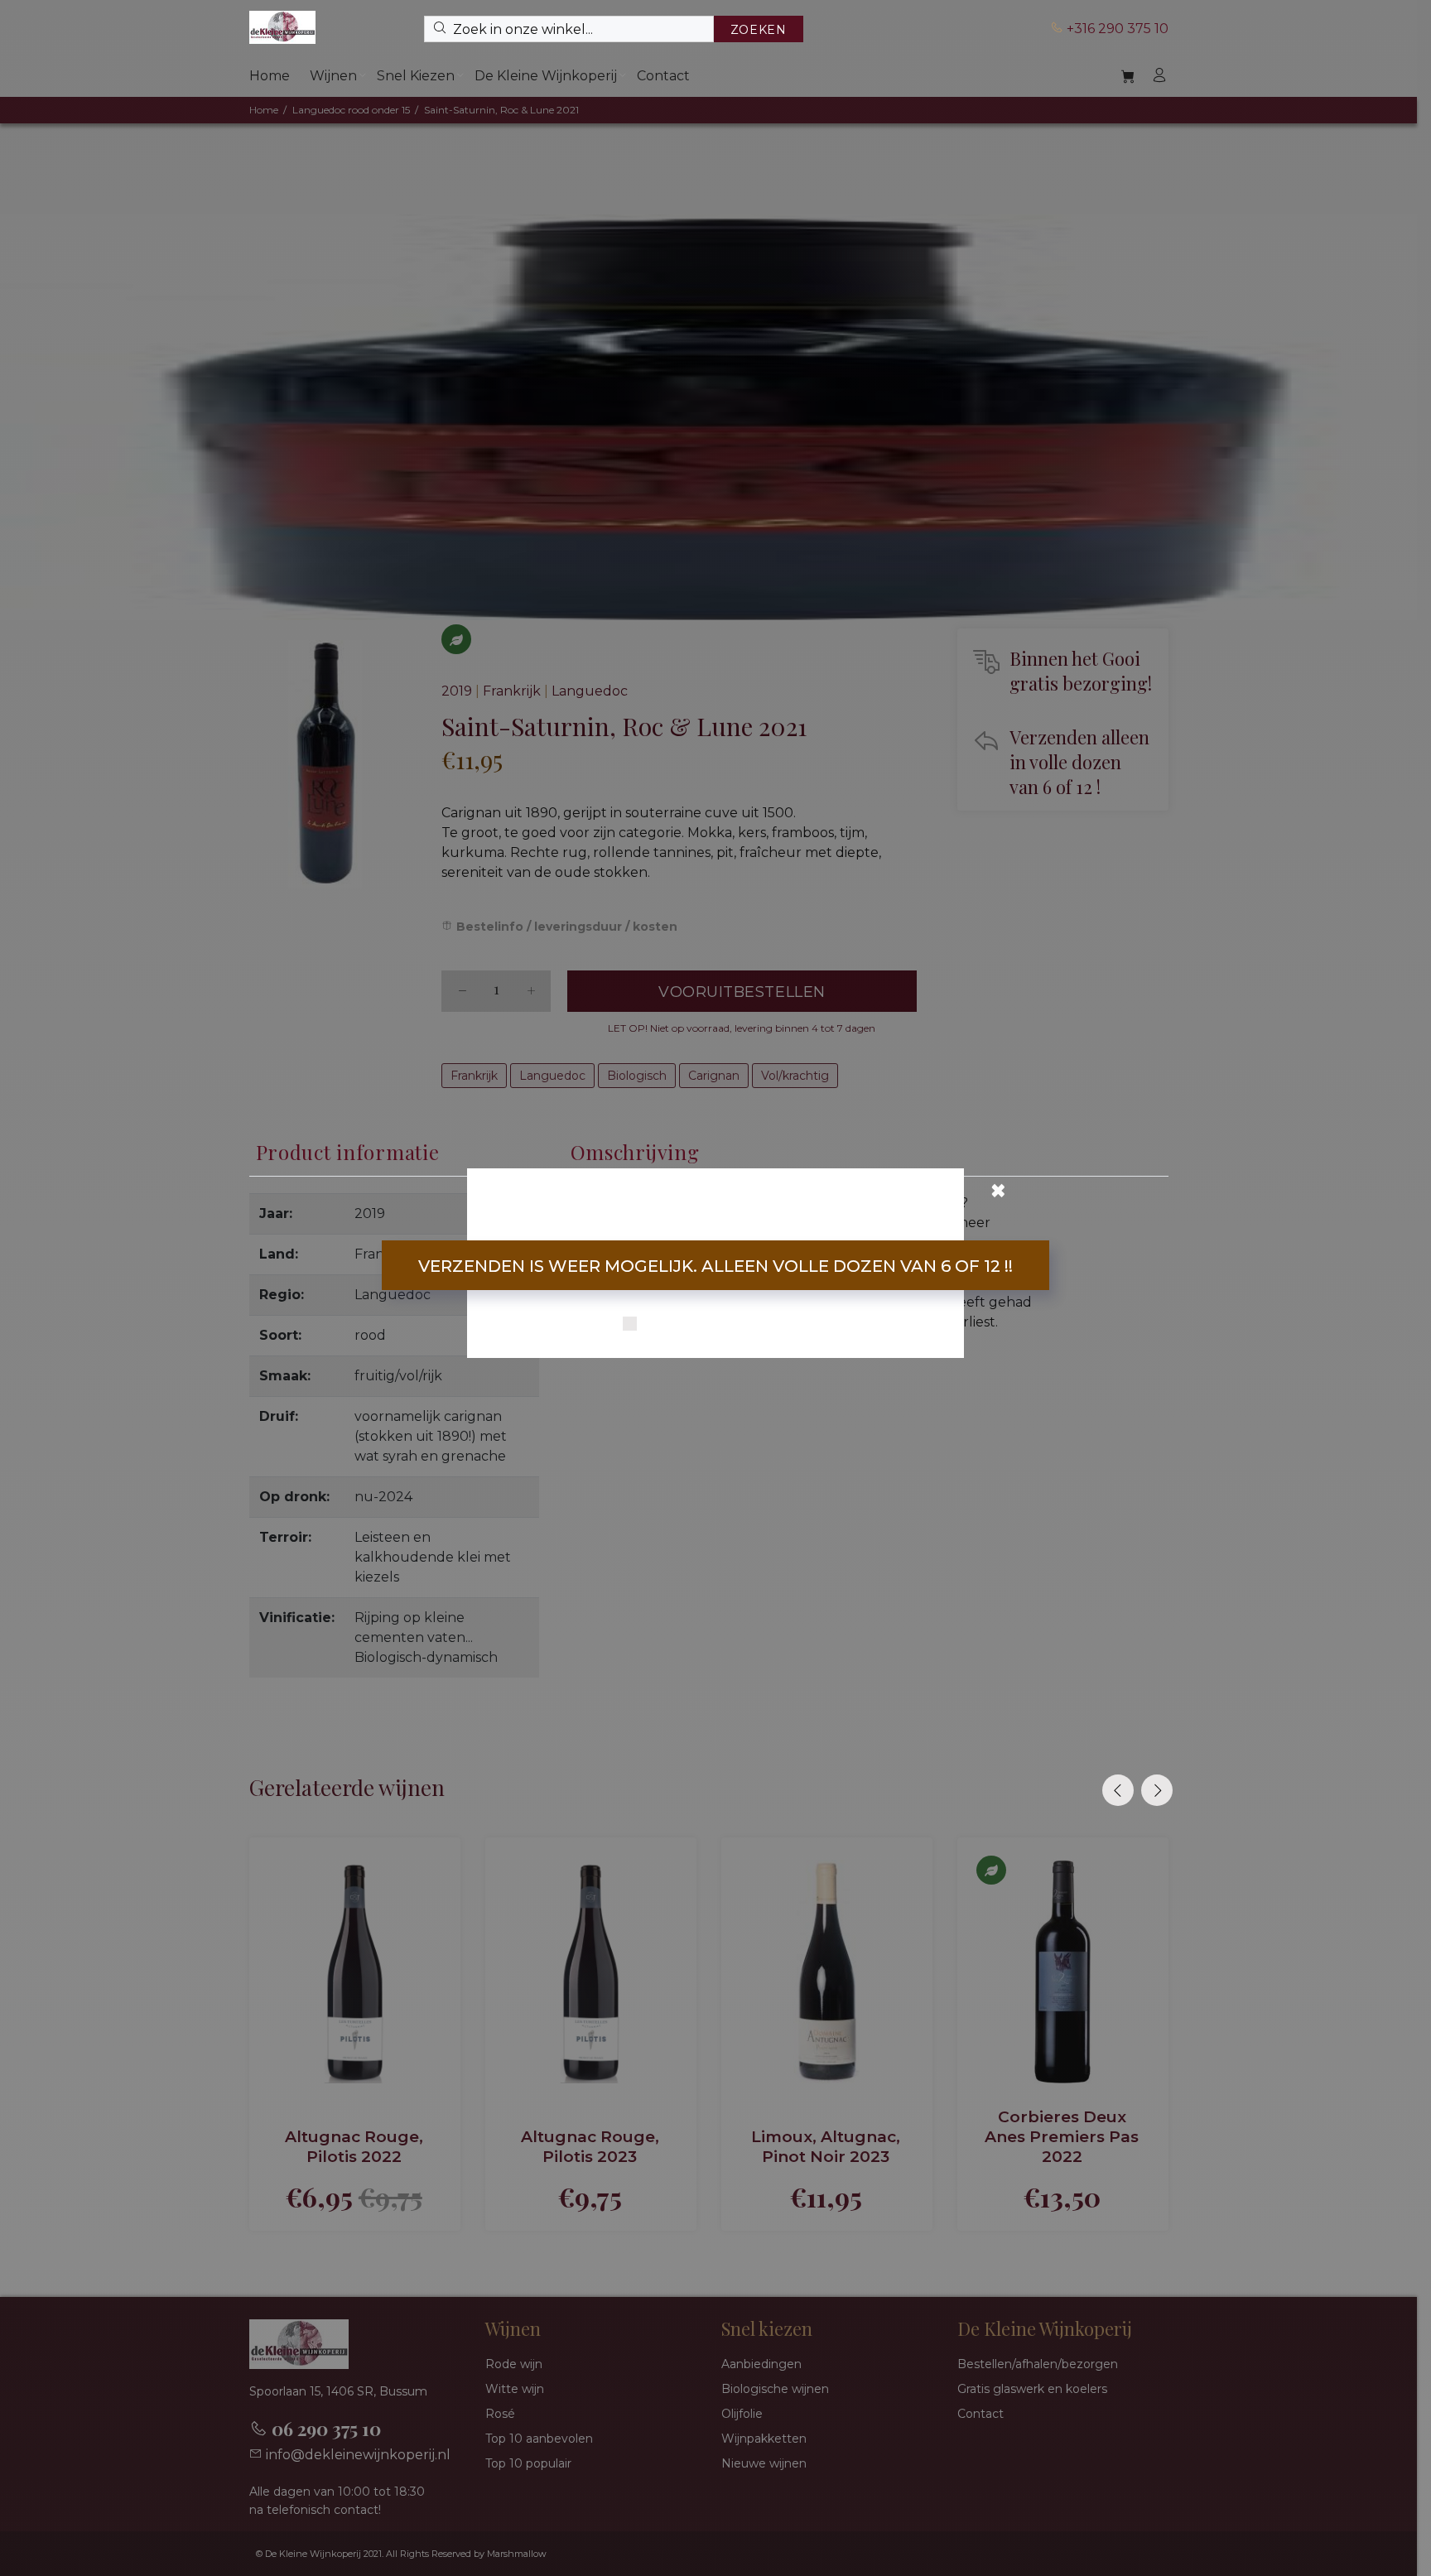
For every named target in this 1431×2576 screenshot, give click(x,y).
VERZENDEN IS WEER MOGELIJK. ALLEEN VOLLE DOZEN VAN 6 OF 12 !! (715, 1266)
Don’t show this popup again (726, 1325)
